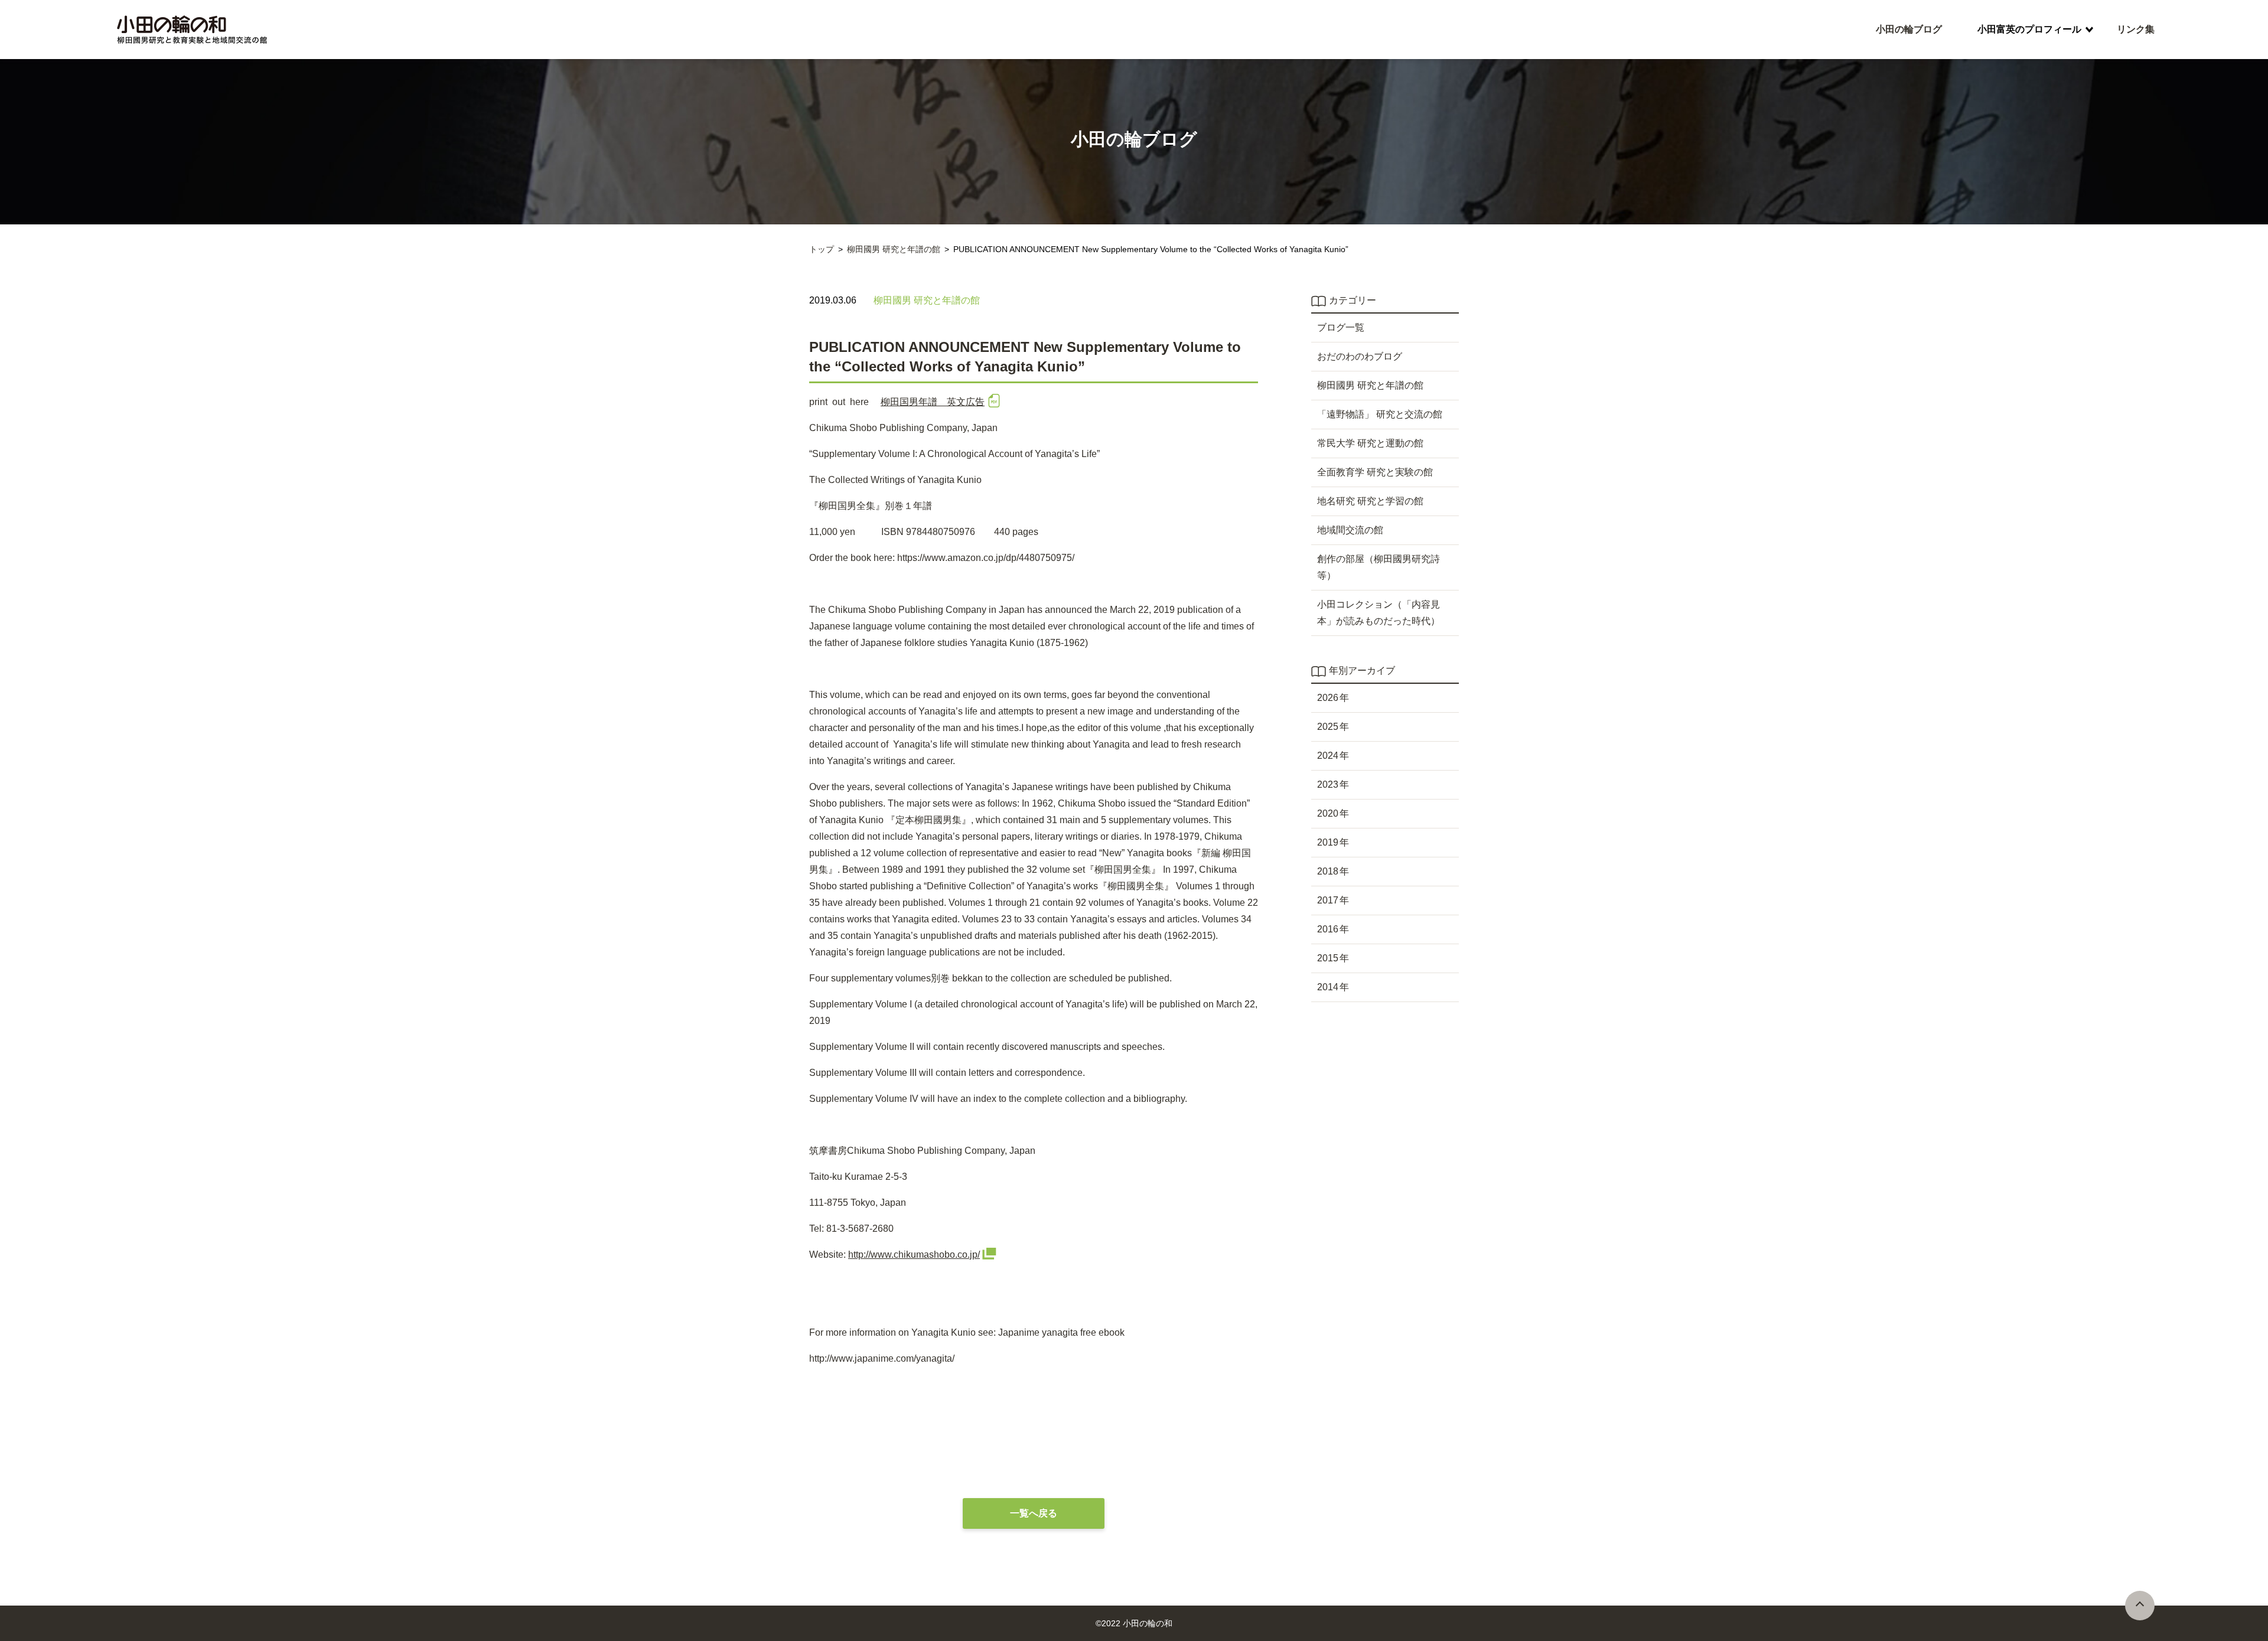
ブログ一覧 (1341, 327)
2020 (1328, 813)
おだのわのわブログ (1360, 356)
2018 (1328, 871)
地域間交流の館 (1350, 530)
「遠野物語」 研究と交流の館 (1380, 414)
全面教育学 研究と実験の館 (1375, 472)
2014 (1328, 987)
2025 (1328, 727)
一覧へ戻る (1034, 1513)
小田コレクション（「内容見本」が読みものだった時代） (1379, 613)
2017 (1328, 900)
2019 (1328, 842)
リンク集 (2136, 29)
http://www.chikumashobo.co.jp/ (914, 1255)
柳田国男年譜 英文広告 (933, 402)
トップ (822, 249)
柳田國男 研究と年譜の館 (894, 249)
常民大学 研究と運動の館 (1370, 443)
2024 (1328, 756)
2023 (1328, 784)
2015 (1328, 958)
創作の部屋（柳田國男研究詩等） (1379, 567)
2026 (1328, 698)
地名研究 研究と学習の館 (1370, 501)
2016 (1328, 929)
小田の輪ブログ (1909, 29)
